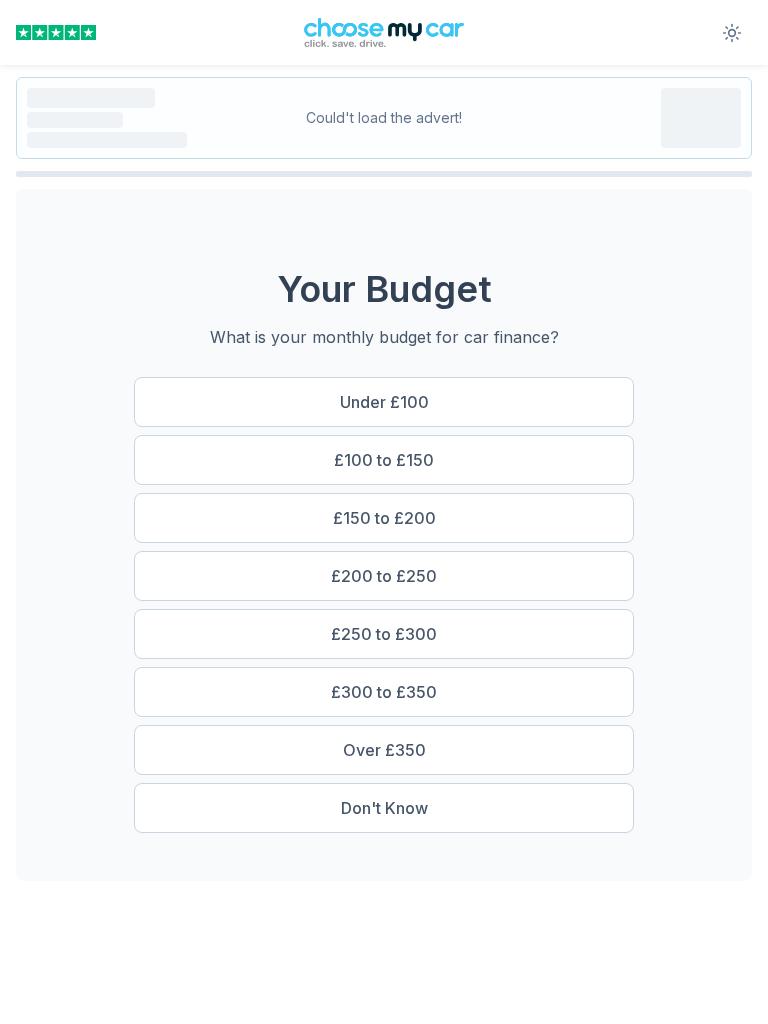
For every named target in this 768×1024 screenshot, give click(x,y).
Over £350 (384, 750)
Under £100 (384, 402)
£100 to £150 (384, 460)
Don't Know (384, 808)
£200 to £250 (384, 576)
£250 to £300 (384, 634)
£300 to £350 (384, 692)
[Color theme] (732, 33)
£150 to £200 (384, 518)
